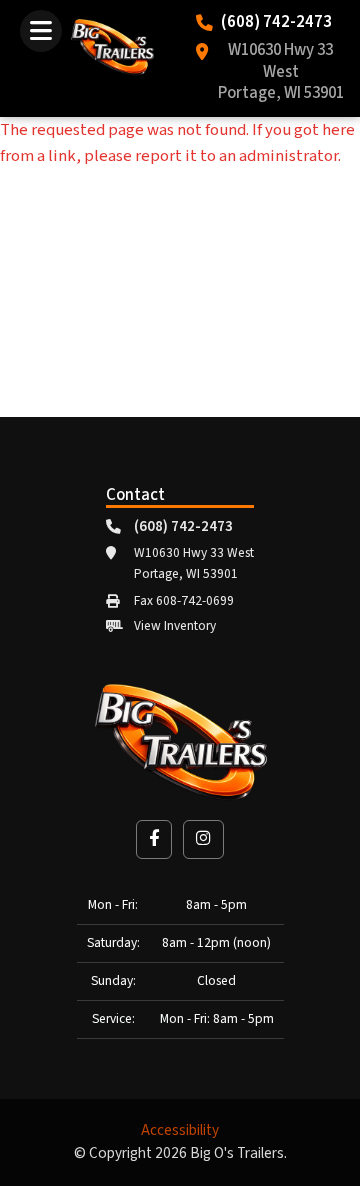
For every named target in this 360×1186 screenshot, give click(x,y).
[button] (154, 839)
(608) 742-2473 (276, 23)
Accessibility (180, 1130)
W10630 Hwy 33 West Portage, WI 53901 (281, 72)
